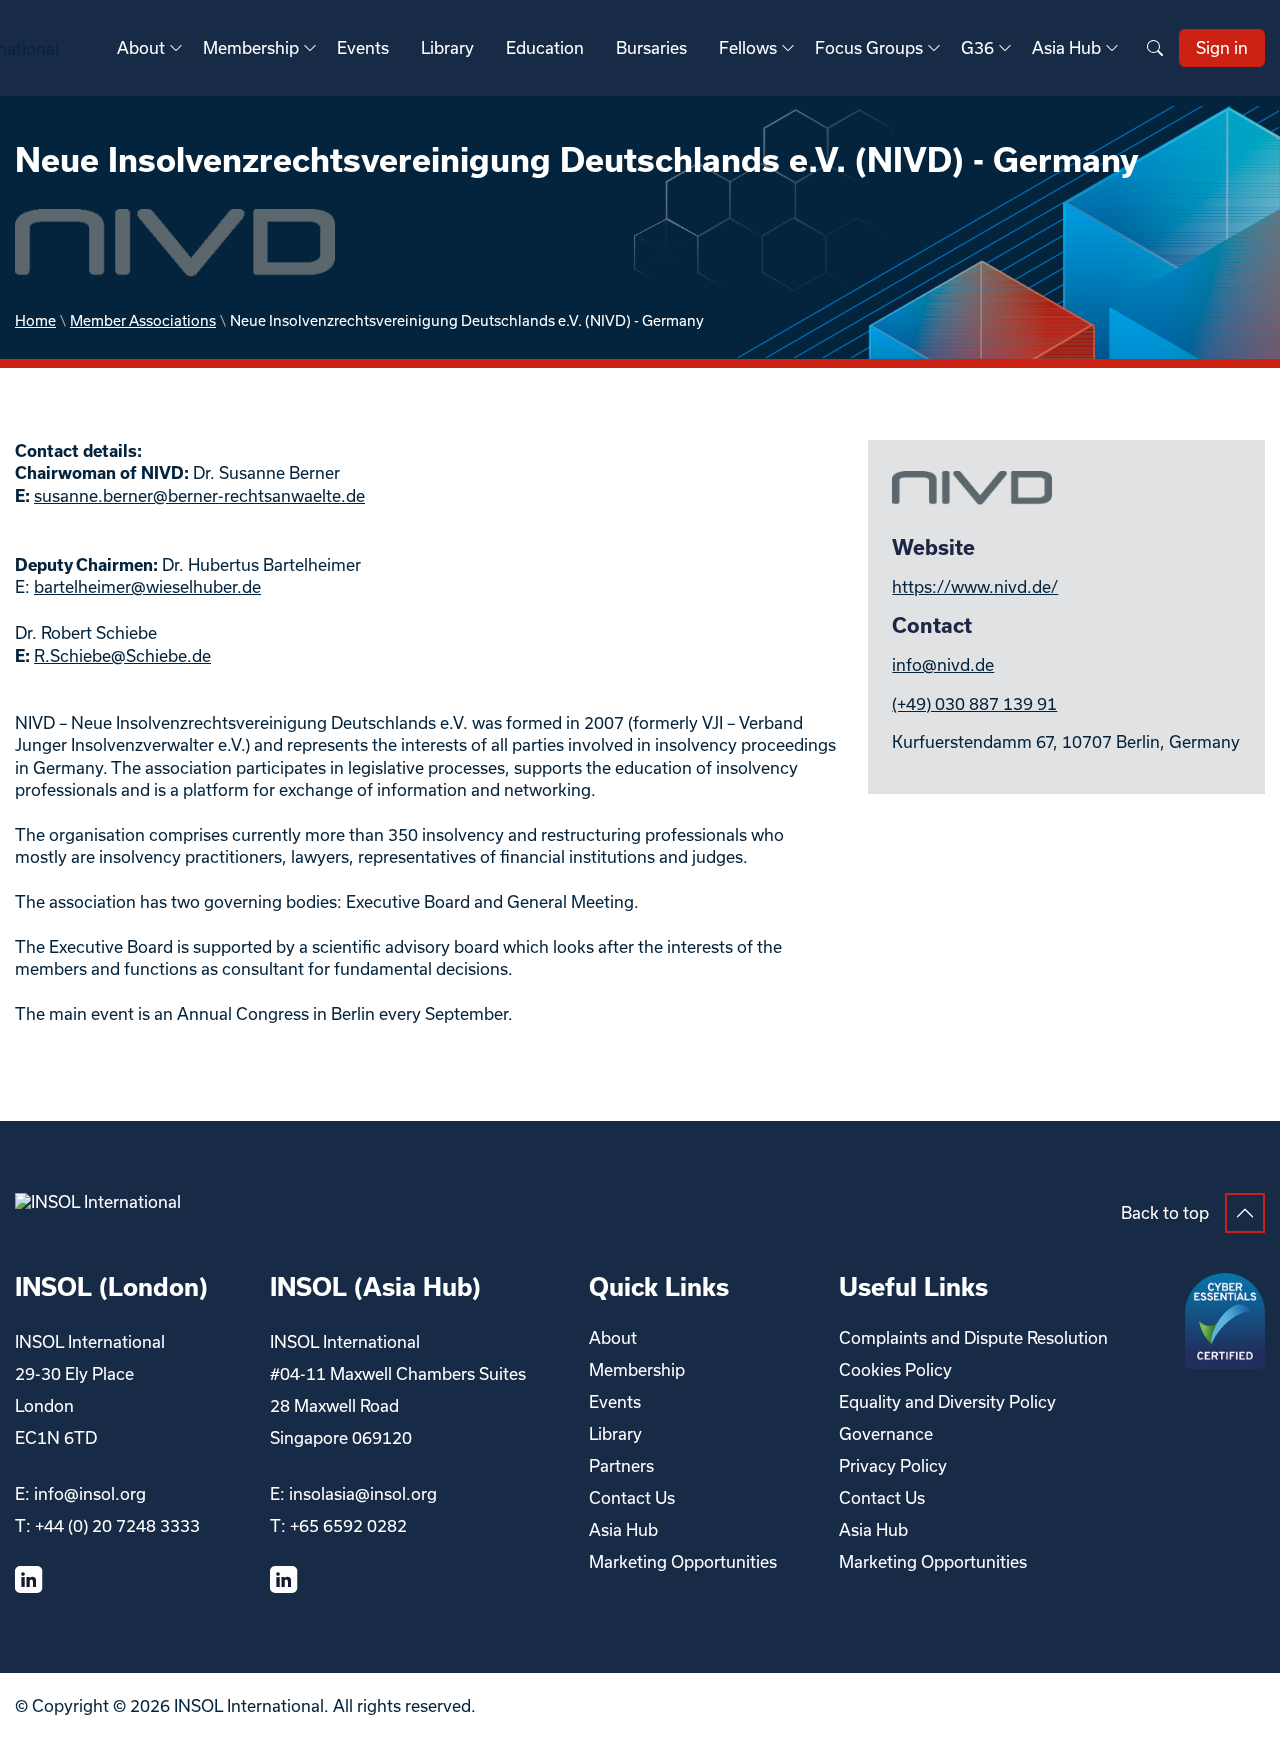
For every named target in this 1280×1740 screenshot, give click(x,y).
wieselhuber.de (203, 586)
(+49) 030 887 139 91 (974, 703)
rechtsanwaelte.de (294, 495)
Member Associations (143, 320)
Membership (251, 47)
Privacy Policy (893, 1465)
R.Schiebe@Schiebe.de (122, 655)
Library (447, 47)
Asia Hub (1066, 47)
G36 (977, 47)
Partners (621, 1465)
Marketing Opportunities (683, 1561)
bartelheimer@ (90, 586)
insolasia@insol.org (363, 1493)
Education (545, 47)
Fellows (748, 47)
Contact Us (632, 1497)
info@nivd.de (943, 664)
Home (35, 320)
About (141, 47)
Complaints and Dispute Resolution (973, 1337)
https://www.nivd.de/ (975, 586)
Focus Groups (869, 47)
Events (363, 47)
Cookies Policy (895, 1369)
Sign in (1222, 47)
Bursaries (651, 47)
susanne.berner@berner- (129, 495)
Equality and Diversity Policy (947, 1401)
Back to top (1165, 1212)
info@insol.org (90, 1493)
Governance (886, 1433)
